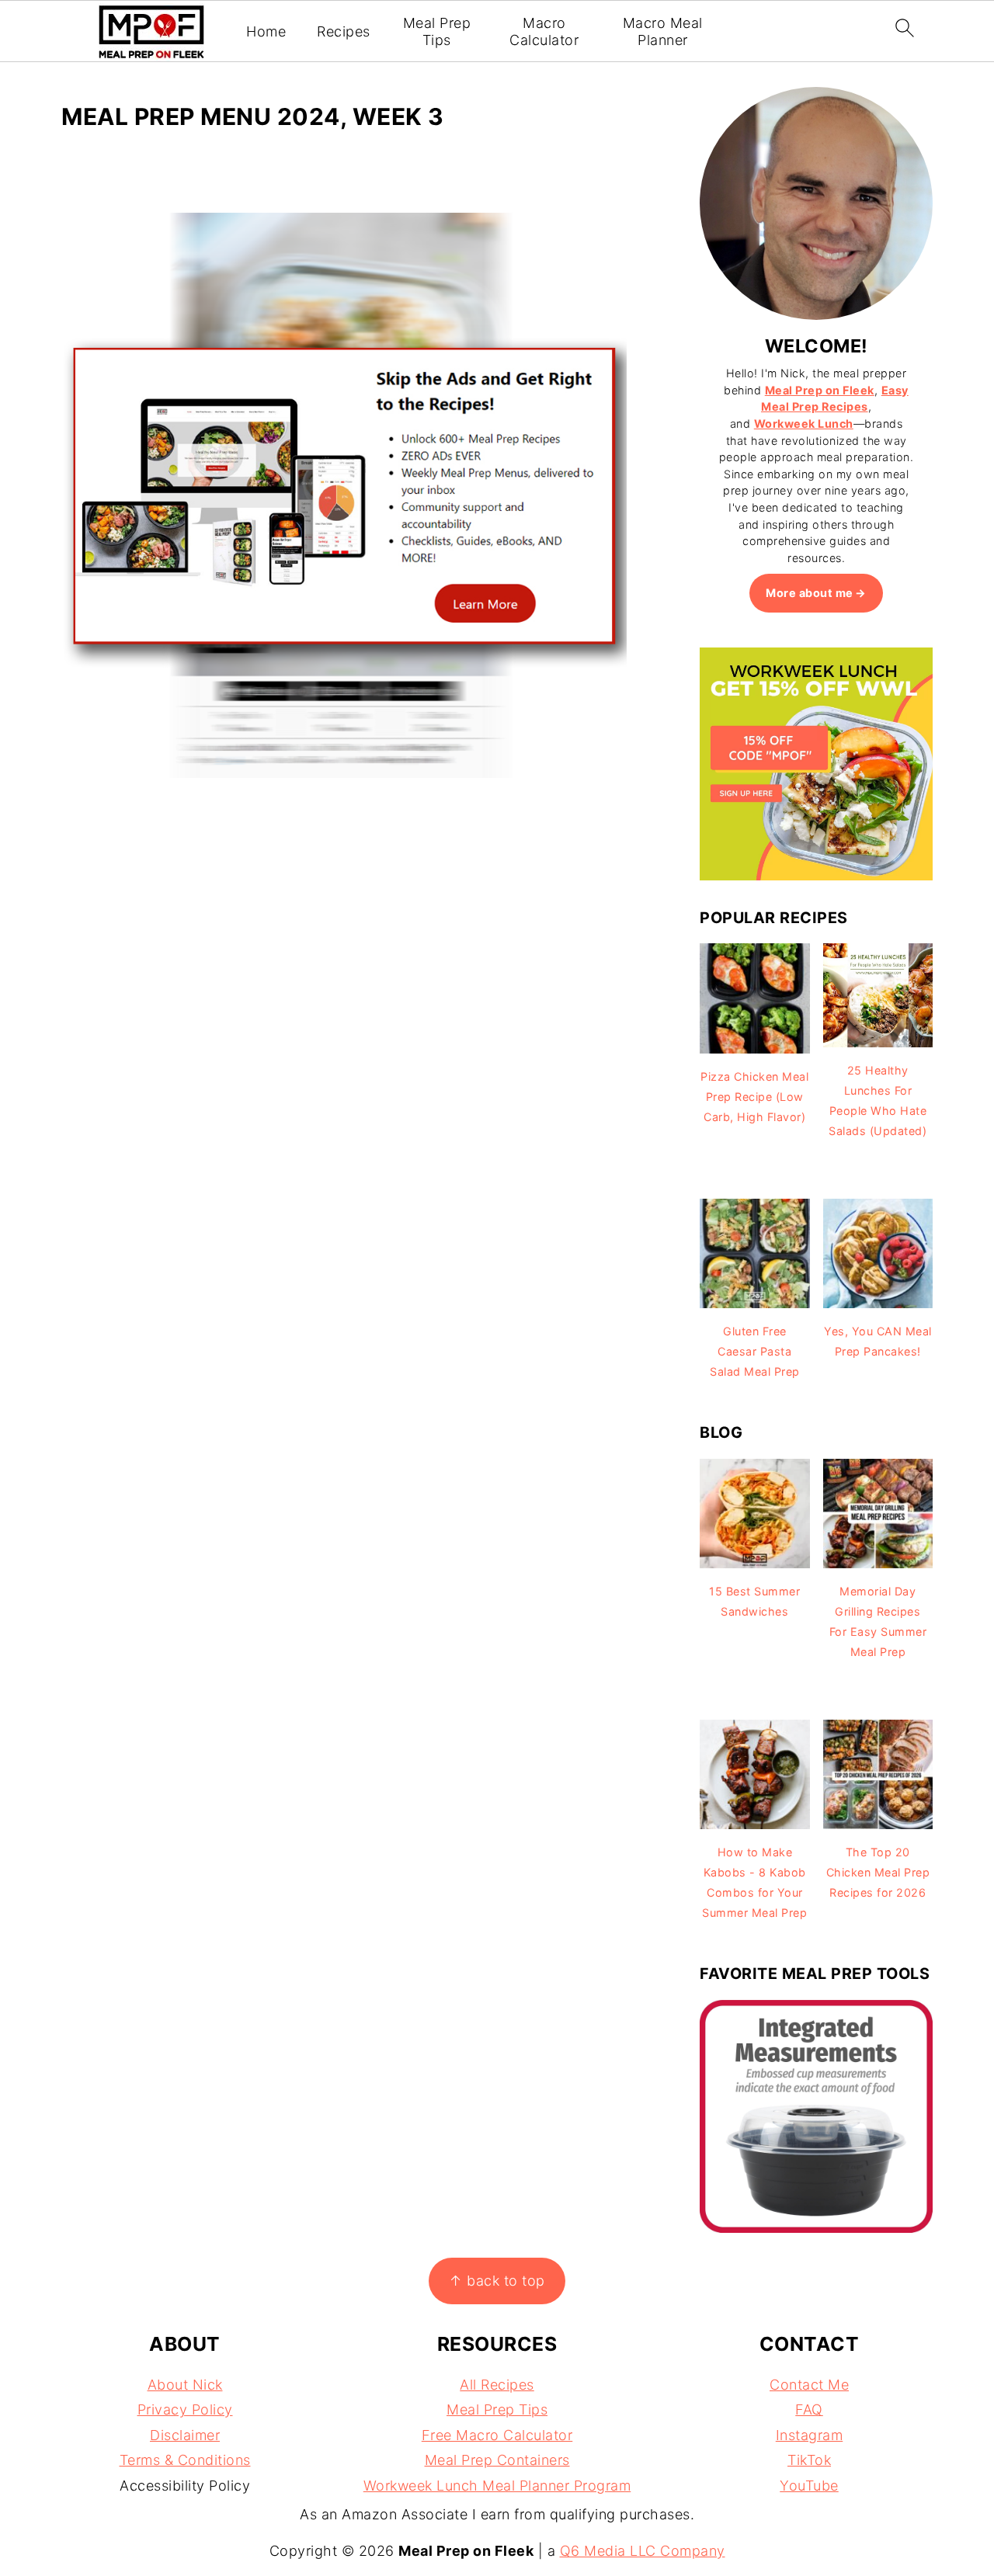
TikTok (809, 2460)
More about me (810, 593)
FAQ (809, 2409)
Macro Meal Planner (663, 31)
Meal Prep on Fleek (820, 390)
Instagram (810, 2435)
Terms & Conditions (185, 2460)
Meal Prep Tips (437, 31)
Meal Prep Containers (497, 2460)
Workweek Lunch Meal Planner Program (497, 2486)
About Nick (185, 2385)
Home (266, 31)
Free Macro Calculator (497, 2435)
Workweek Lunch (804, 424)
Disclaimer (185, 2435)
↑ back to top (497, 2281)
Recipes (344, 31)
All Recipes (497, 2385)
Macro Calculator (544, 31)
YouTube (809, 2486)
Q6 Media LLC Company (643, 2551)
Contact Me (809, 2385)
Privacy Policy (185, 2409)
